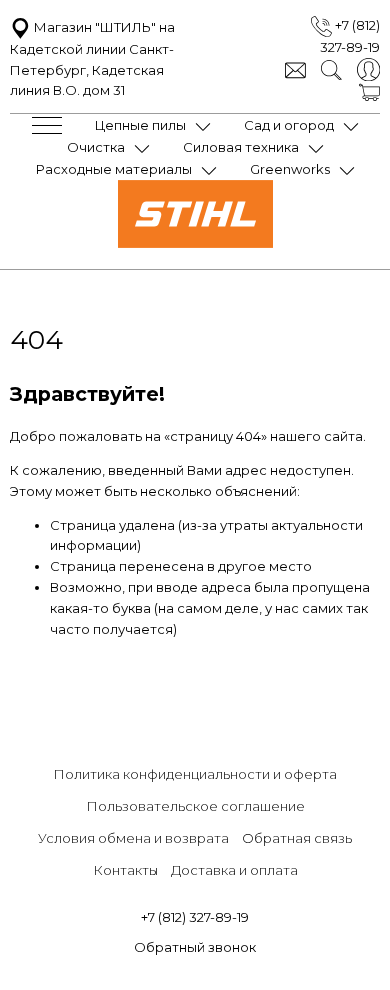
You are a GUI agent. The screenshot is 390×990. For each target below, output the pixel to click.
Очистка (96, 147)
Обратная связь (297, 838)
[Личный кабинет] (368, 68)
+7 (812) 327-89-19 (195, 917)
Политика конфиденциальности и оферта (195, 774)
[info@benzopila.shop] (295, 68)
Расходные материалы (114, 169)
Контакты (125, 870)
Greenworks (290, 169)
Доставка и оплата (234, 870)
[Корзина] (369, 91)
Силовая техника (241, 147)
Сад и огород (289, 125)
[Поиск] (331, 68)
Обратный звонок (195, 947)
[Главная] (195, 243)
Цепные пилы (140, 125)
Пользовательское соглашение (195, 806)
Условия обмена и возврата (133, 838)
